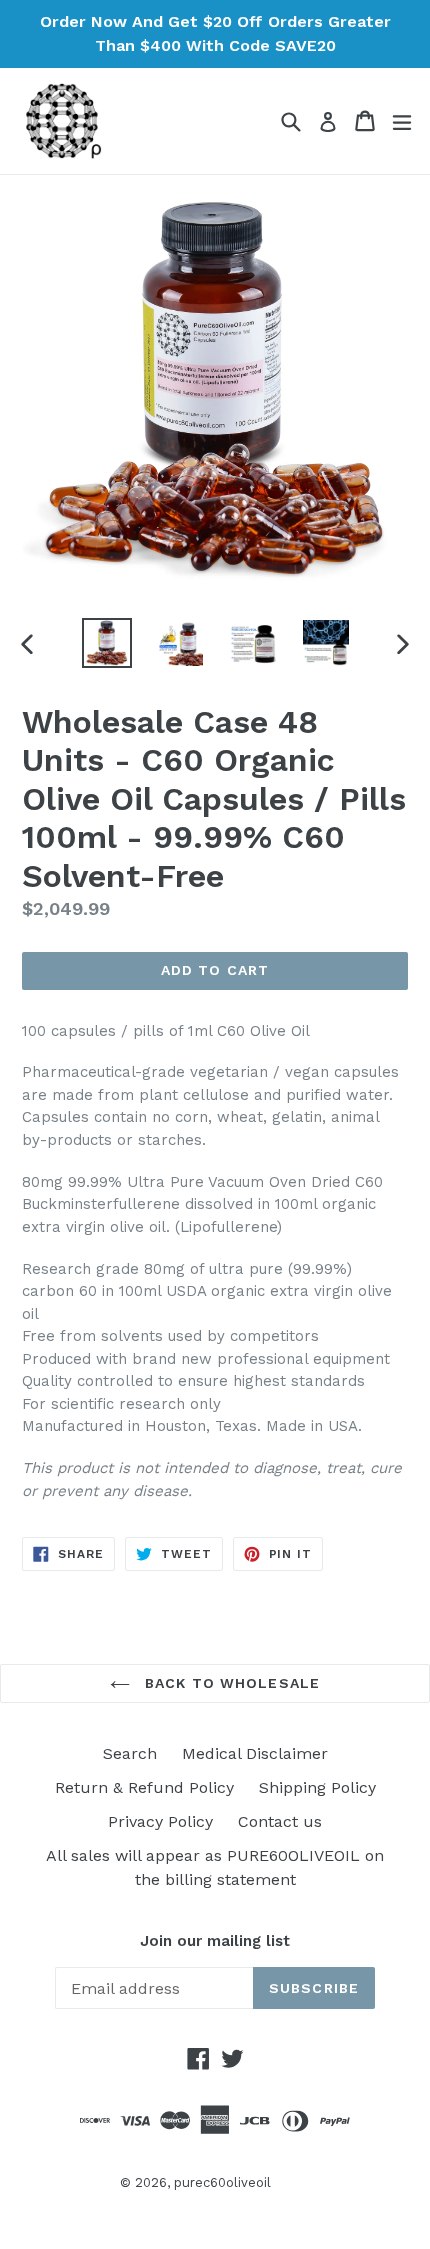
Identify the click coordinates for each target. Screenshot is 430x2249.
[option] (106, 643)
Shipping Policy (317, 1787)
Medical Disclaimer (255, 1753)
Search (130, 1753)
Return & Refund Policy (144, 1787)
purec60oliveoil (222, 2182)
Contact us (280, 1821)
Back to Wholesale (230, 1683)
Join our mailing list (215, 1941)
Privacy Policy (160, 1821)
